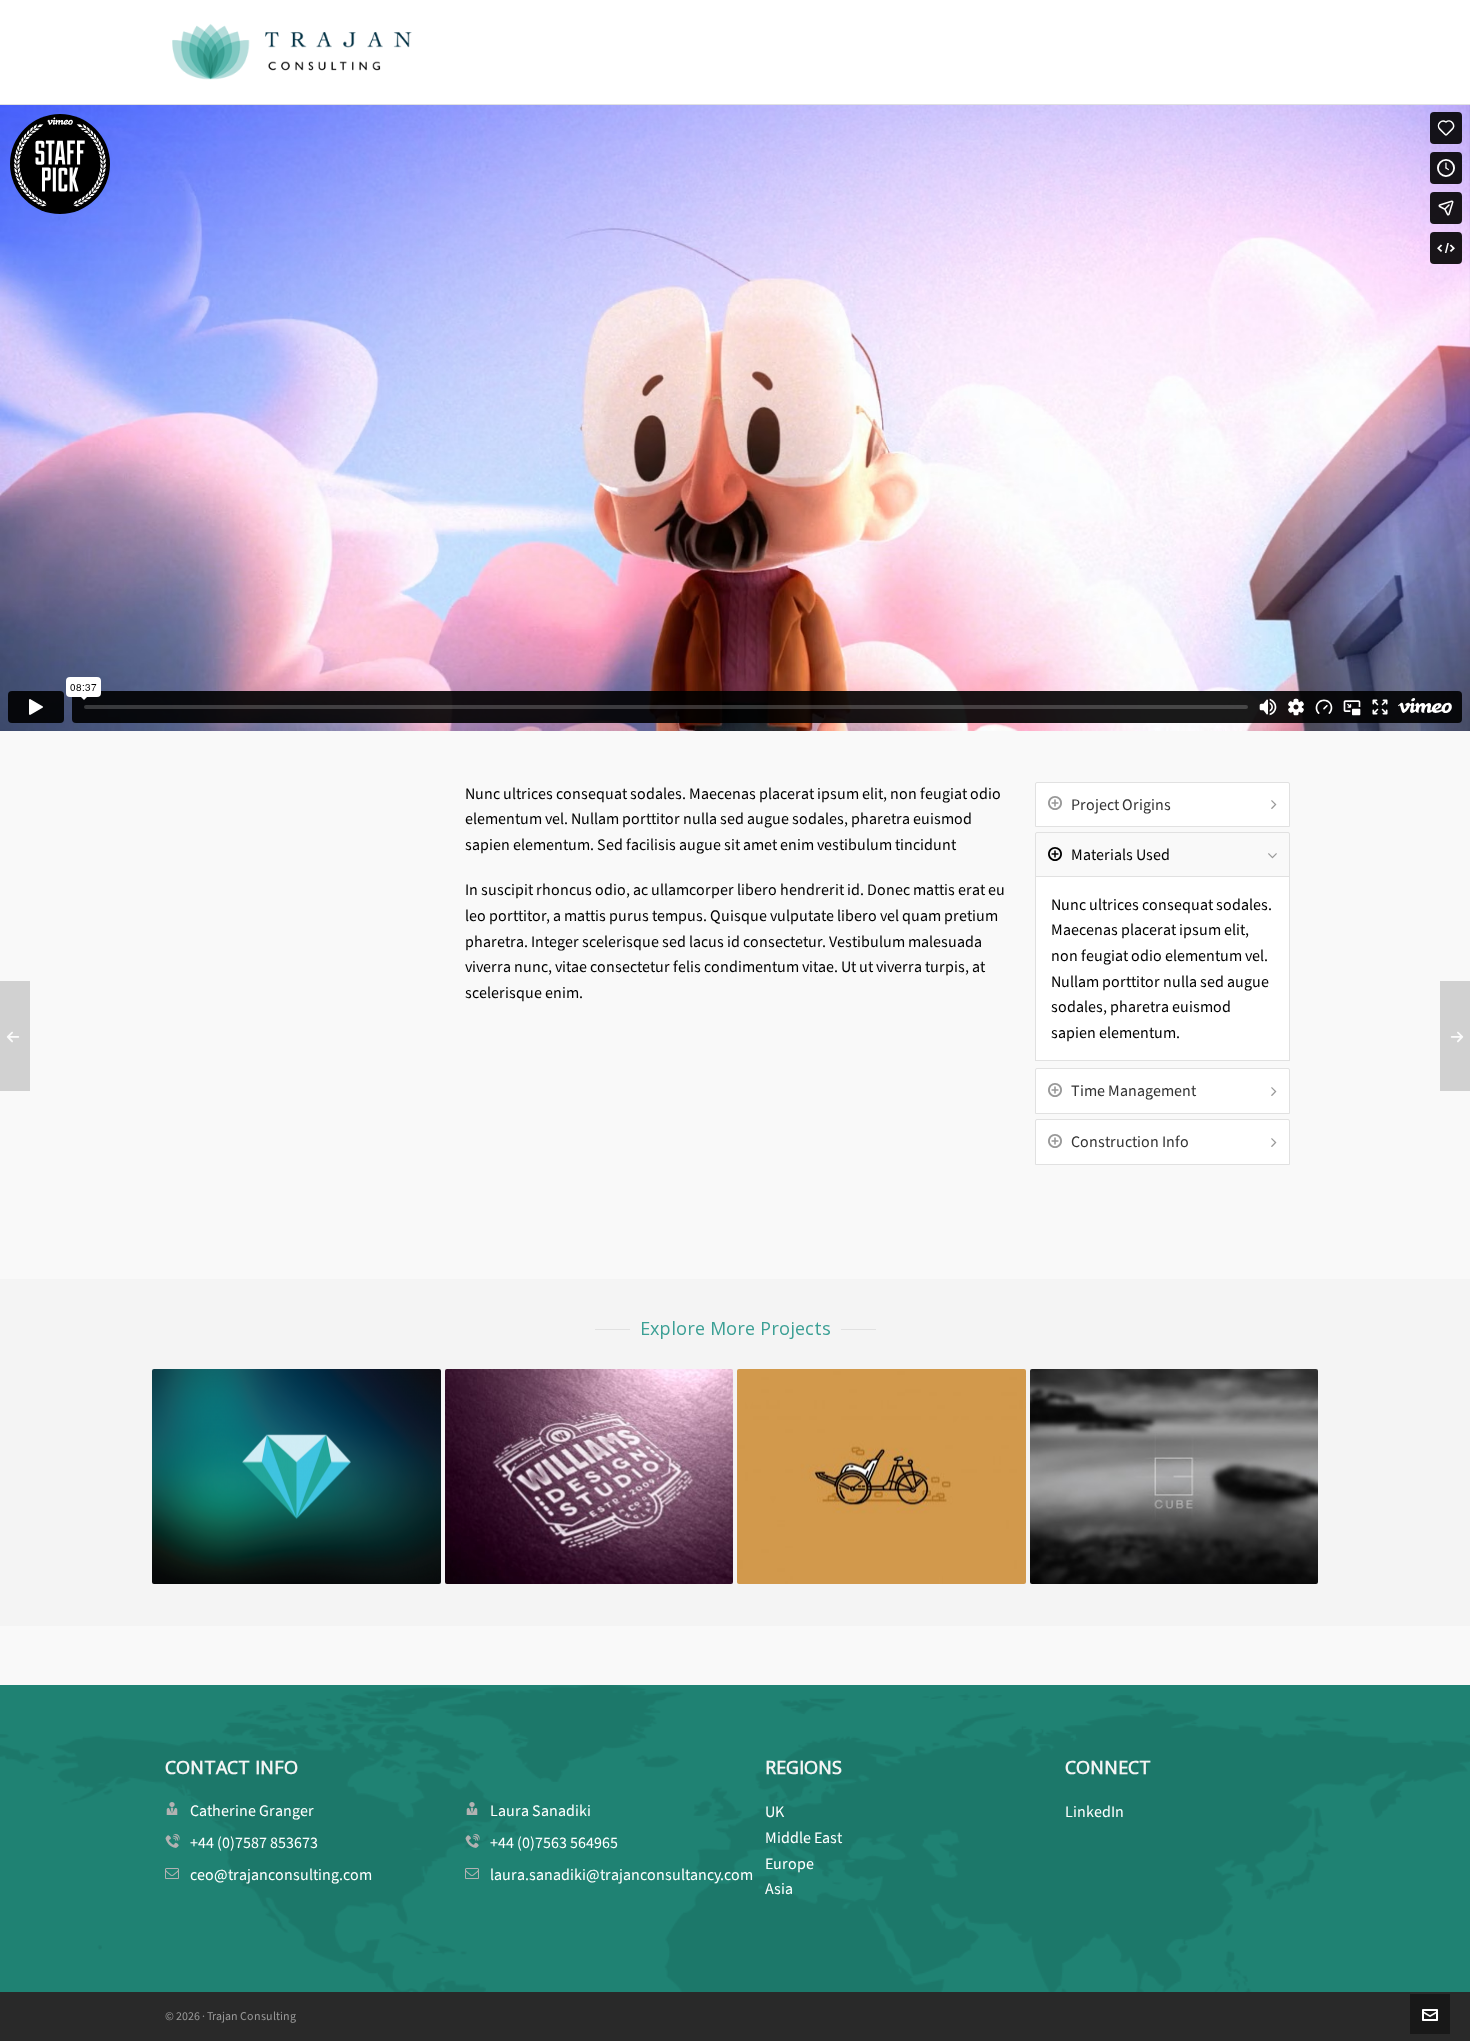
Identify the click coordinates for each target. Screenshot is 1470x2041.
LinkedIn (1094, 1811)
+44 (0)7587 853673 (254, 1842)
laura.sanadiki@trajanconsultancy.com (621, 1874)
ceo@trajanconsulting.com (281, 1874)
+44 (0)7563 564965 (554, 1842)
